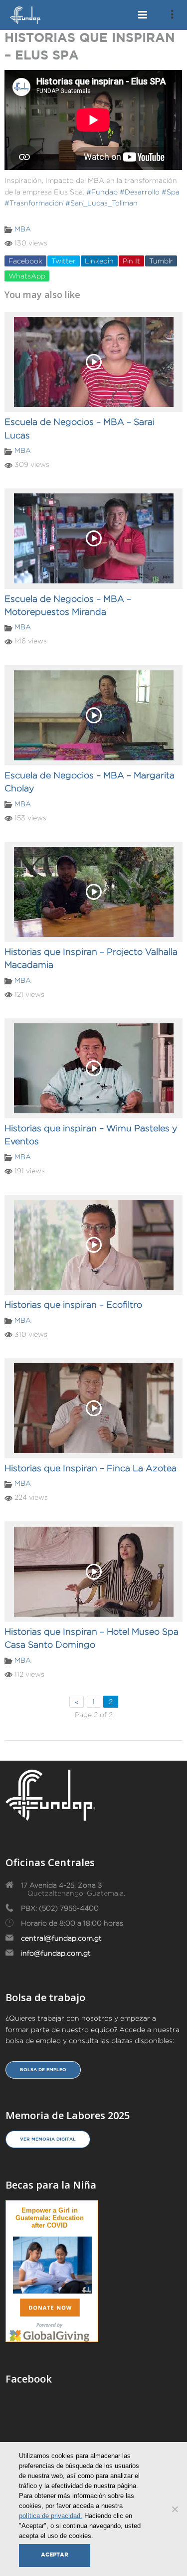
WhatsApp (27, 276)
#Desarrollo (140, 192)
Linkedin (99, 261)
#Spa (171, 192)
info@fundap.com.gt (56, 1953)
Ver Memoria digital (48, 2139)
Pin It (131, 261)
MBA (23, 229)
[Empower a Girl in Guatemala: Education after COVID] (52, 2263)
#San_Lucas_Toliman (101, 203)
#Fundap (102, 192)
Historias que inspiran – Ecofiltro (73, 1305)
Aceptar (55, 2555)
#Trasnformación (34, 203)
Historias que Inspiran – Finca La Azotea (91, 1468)
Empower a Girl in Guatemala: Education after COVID (50, 2218)
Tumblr (161, 261)
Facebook (25, 261)
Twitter (64, 261)
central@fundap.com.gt (61, 1938)
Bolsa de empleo (43, 2070)
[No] (175, 2509)
